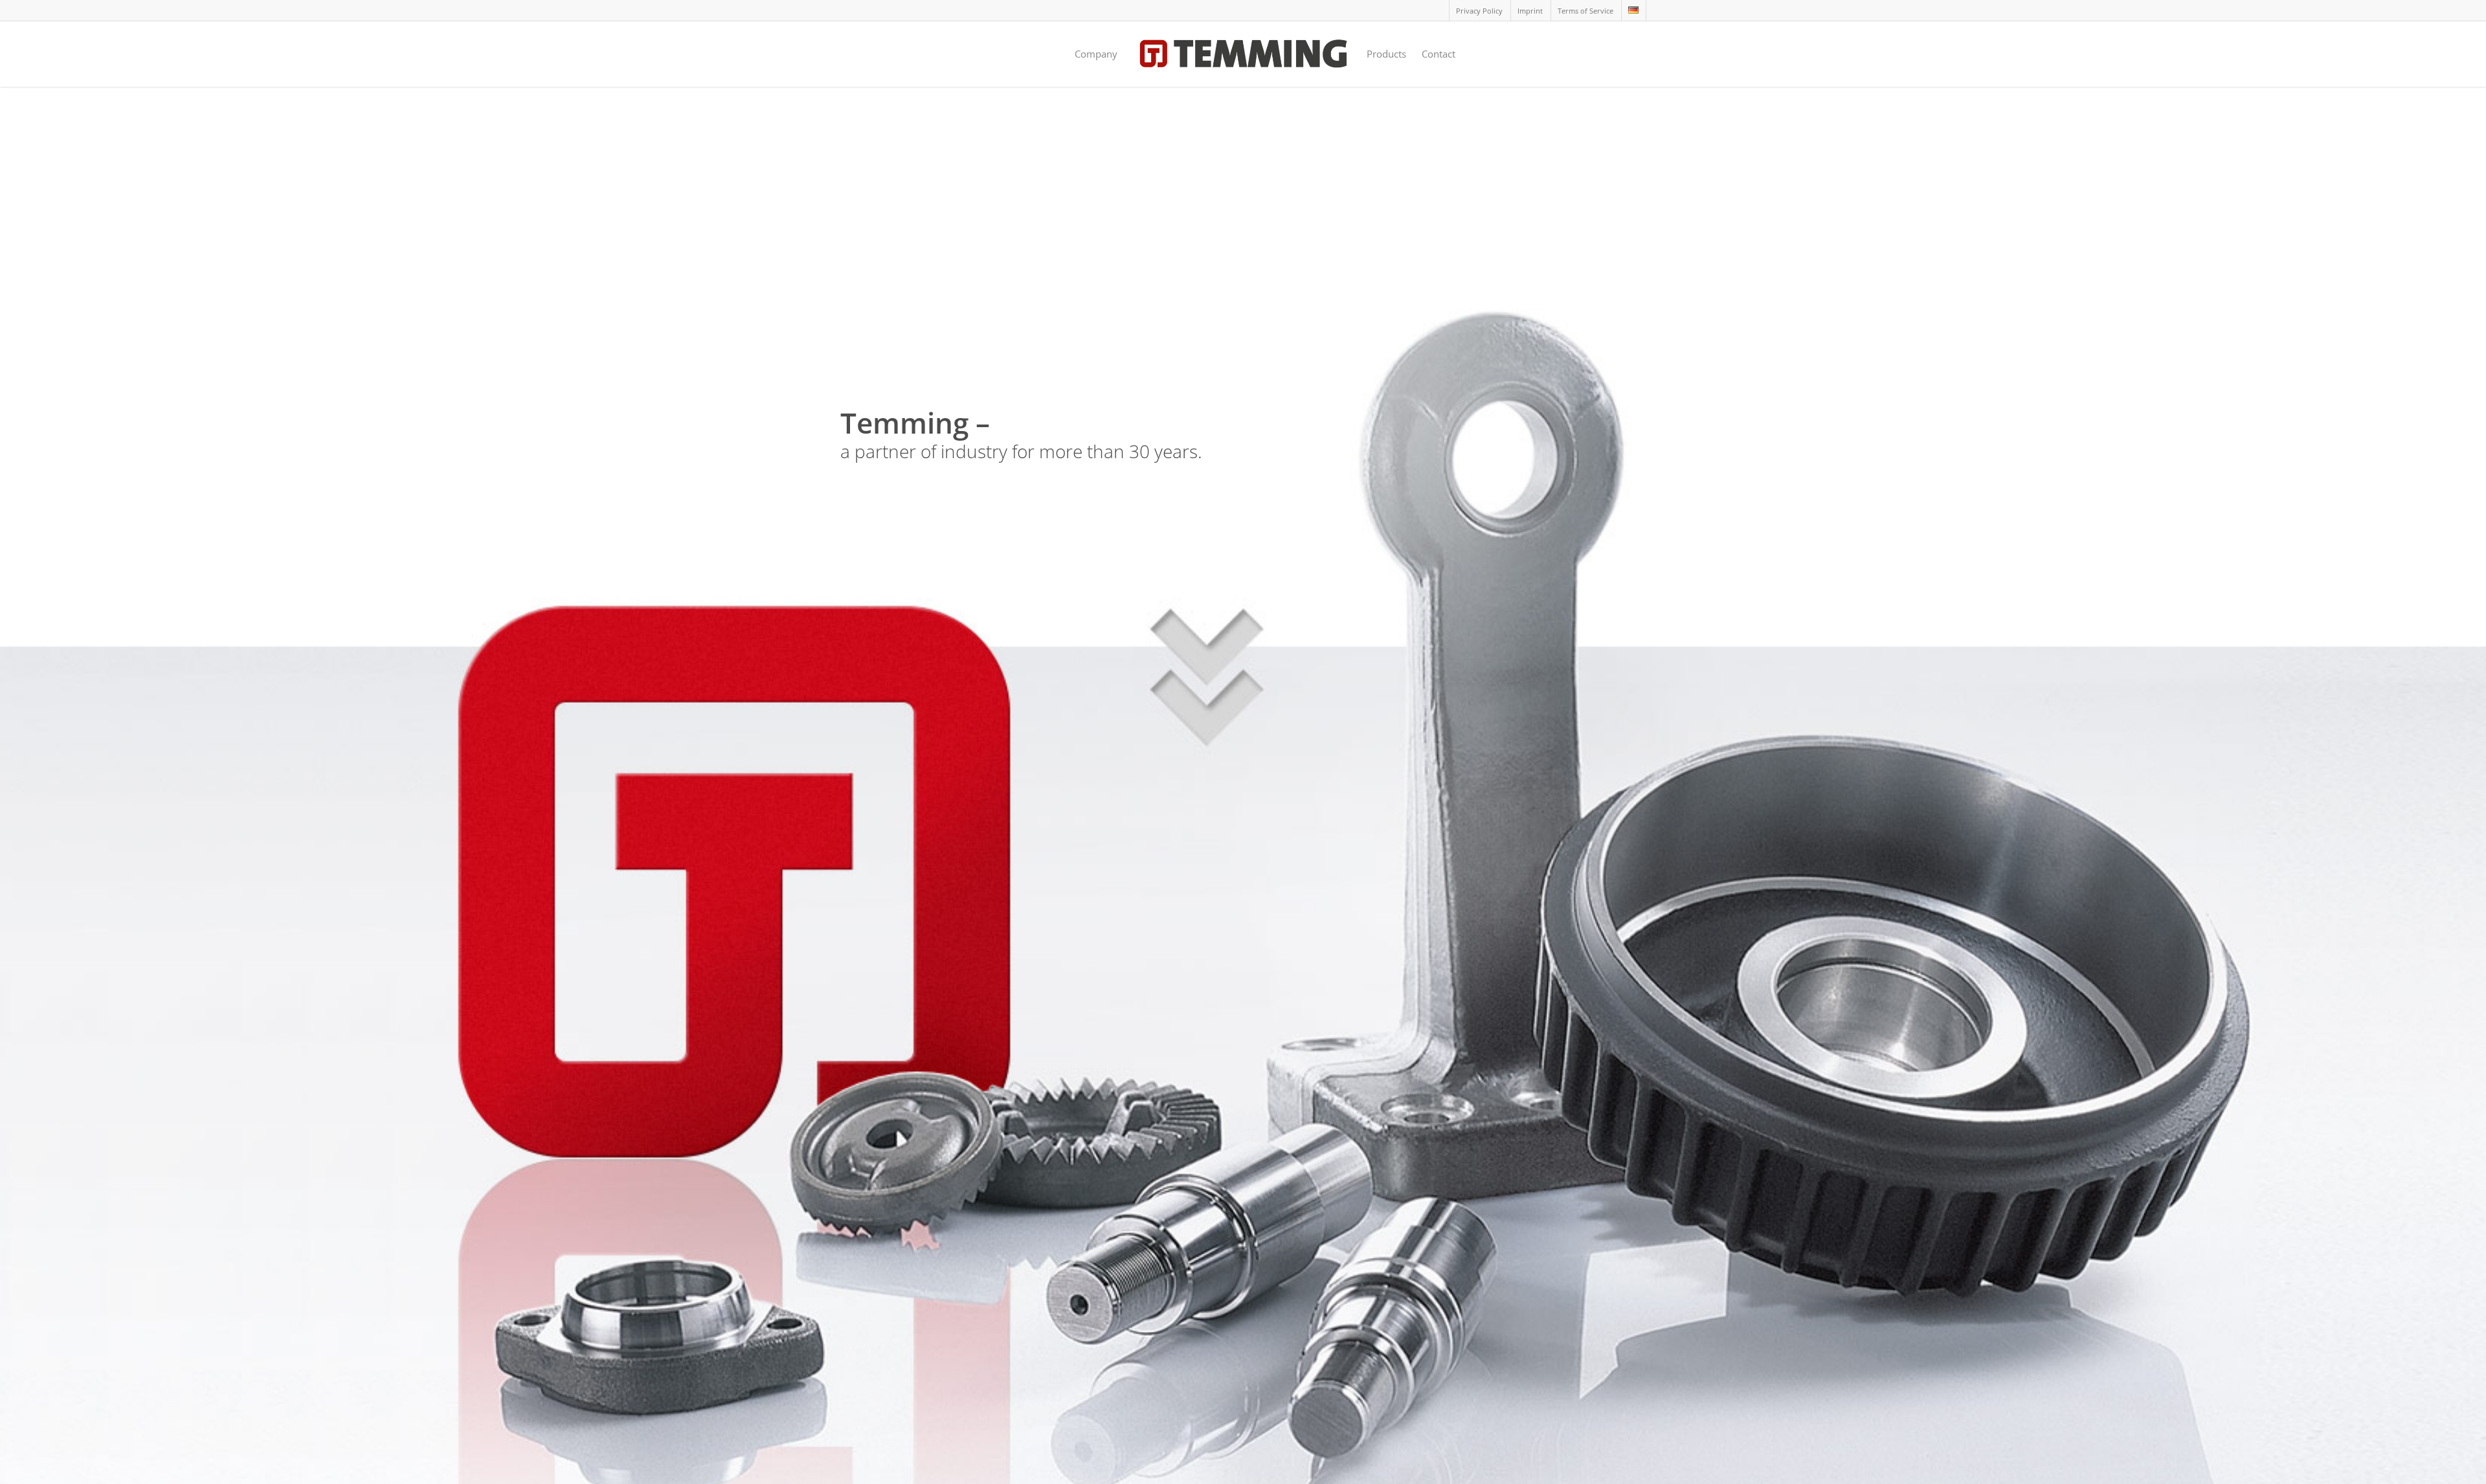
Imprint (1530, 11)
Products (1386, 54)
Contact (1439, 54)
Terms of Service (1585, 11)
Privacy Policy (1479, 11)
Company (1096, 54)
